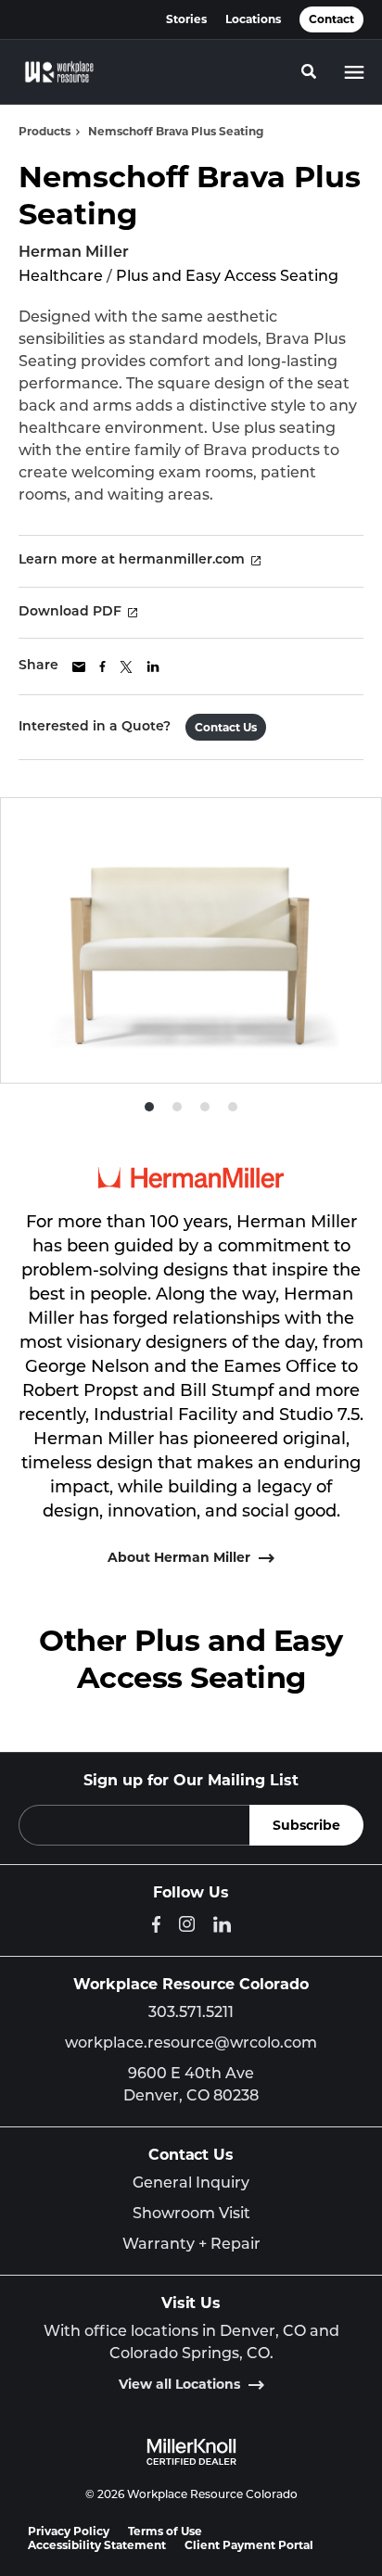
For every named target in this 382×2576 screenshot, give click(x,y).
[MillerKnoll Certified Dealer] (191, 2452)
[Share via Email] (79, 667)
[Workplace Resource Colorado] (59, 72)
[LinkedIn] (222, 1924)
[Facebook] (156, 1924)
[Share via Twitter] (126, 667)
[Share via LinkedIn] (153, 666)
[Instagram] (187, 1924)
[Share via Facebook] (102, 666)
